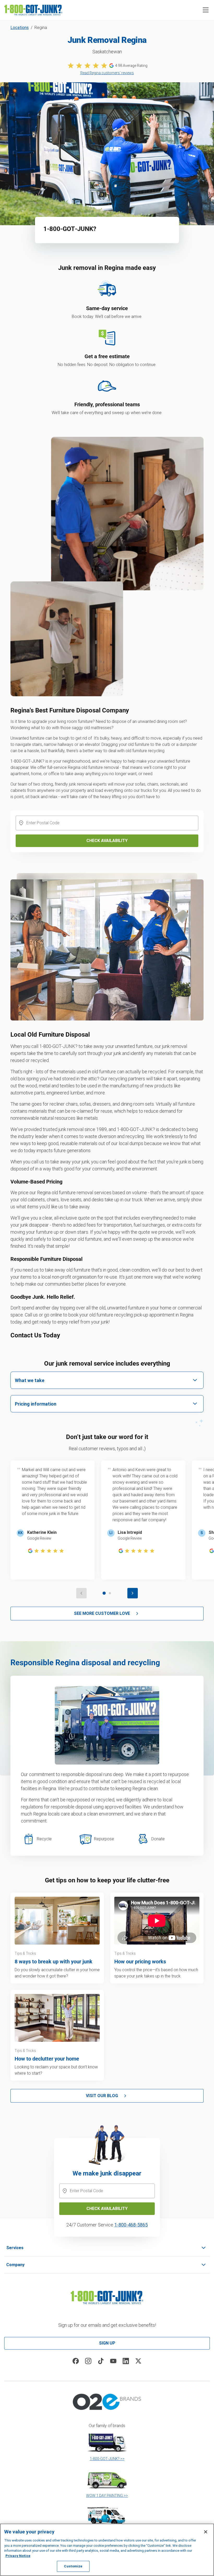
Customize (73, 2566)
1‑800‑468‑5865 (131, 2225)
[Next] (133, 1593)
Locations (20, 28)
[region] (107, 2550)
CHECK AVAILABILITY (107, 2209)
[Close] (206, 2532)
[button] (206, 10)
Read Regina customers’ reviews (107, 73)
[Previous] (81, 1593)
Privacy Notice (18, 2556)
